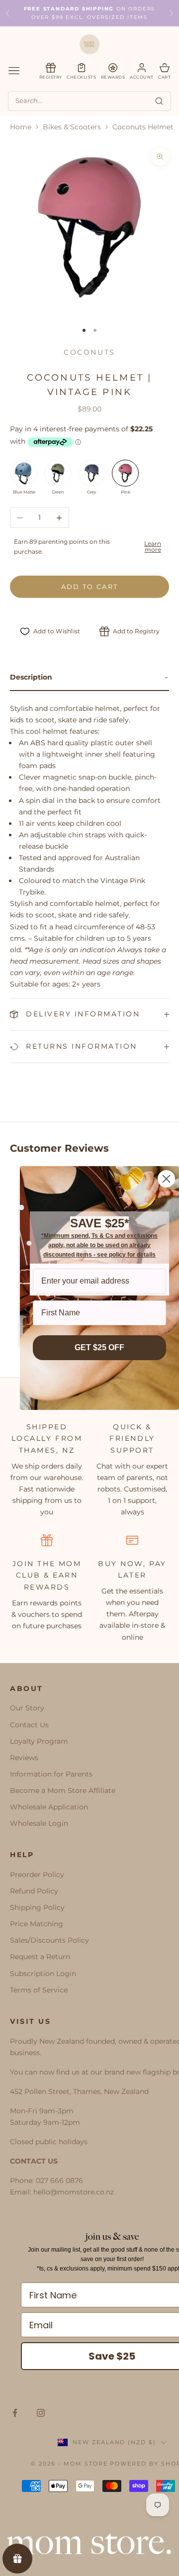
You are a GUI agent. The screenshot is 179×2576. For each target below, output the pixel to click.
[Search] (159, 101)
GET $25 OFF (99, 1347)
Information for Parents (51, 1774)
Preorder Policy (37, 1875)
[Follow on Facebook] (15, 2413)
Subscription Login (43, 1974)
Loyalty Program (39, 1741)
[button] (89, 678)
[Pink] (125, 473)
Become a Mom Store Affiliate (63, 1790)
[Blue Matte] (24, 473)
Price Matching (37, 1924)
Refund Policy (34, 1891)
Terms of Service (39, 1990)
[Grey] (91, 473)
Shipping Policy (37, 1907)
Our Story (27, 1708)
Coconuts (89, 352)
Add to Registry (136, 631)
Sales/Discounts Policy (49, 1940)
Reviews (24, 1758)
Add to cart (90, 587)
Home (21, 127)
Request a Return (40, 1957)
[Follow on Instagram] (41, 2413)
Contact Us (29, 1725)
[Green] (58, 473)
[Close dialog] (166, 1179)
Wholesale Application (49, 1807)
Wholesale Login (39, 1823)
